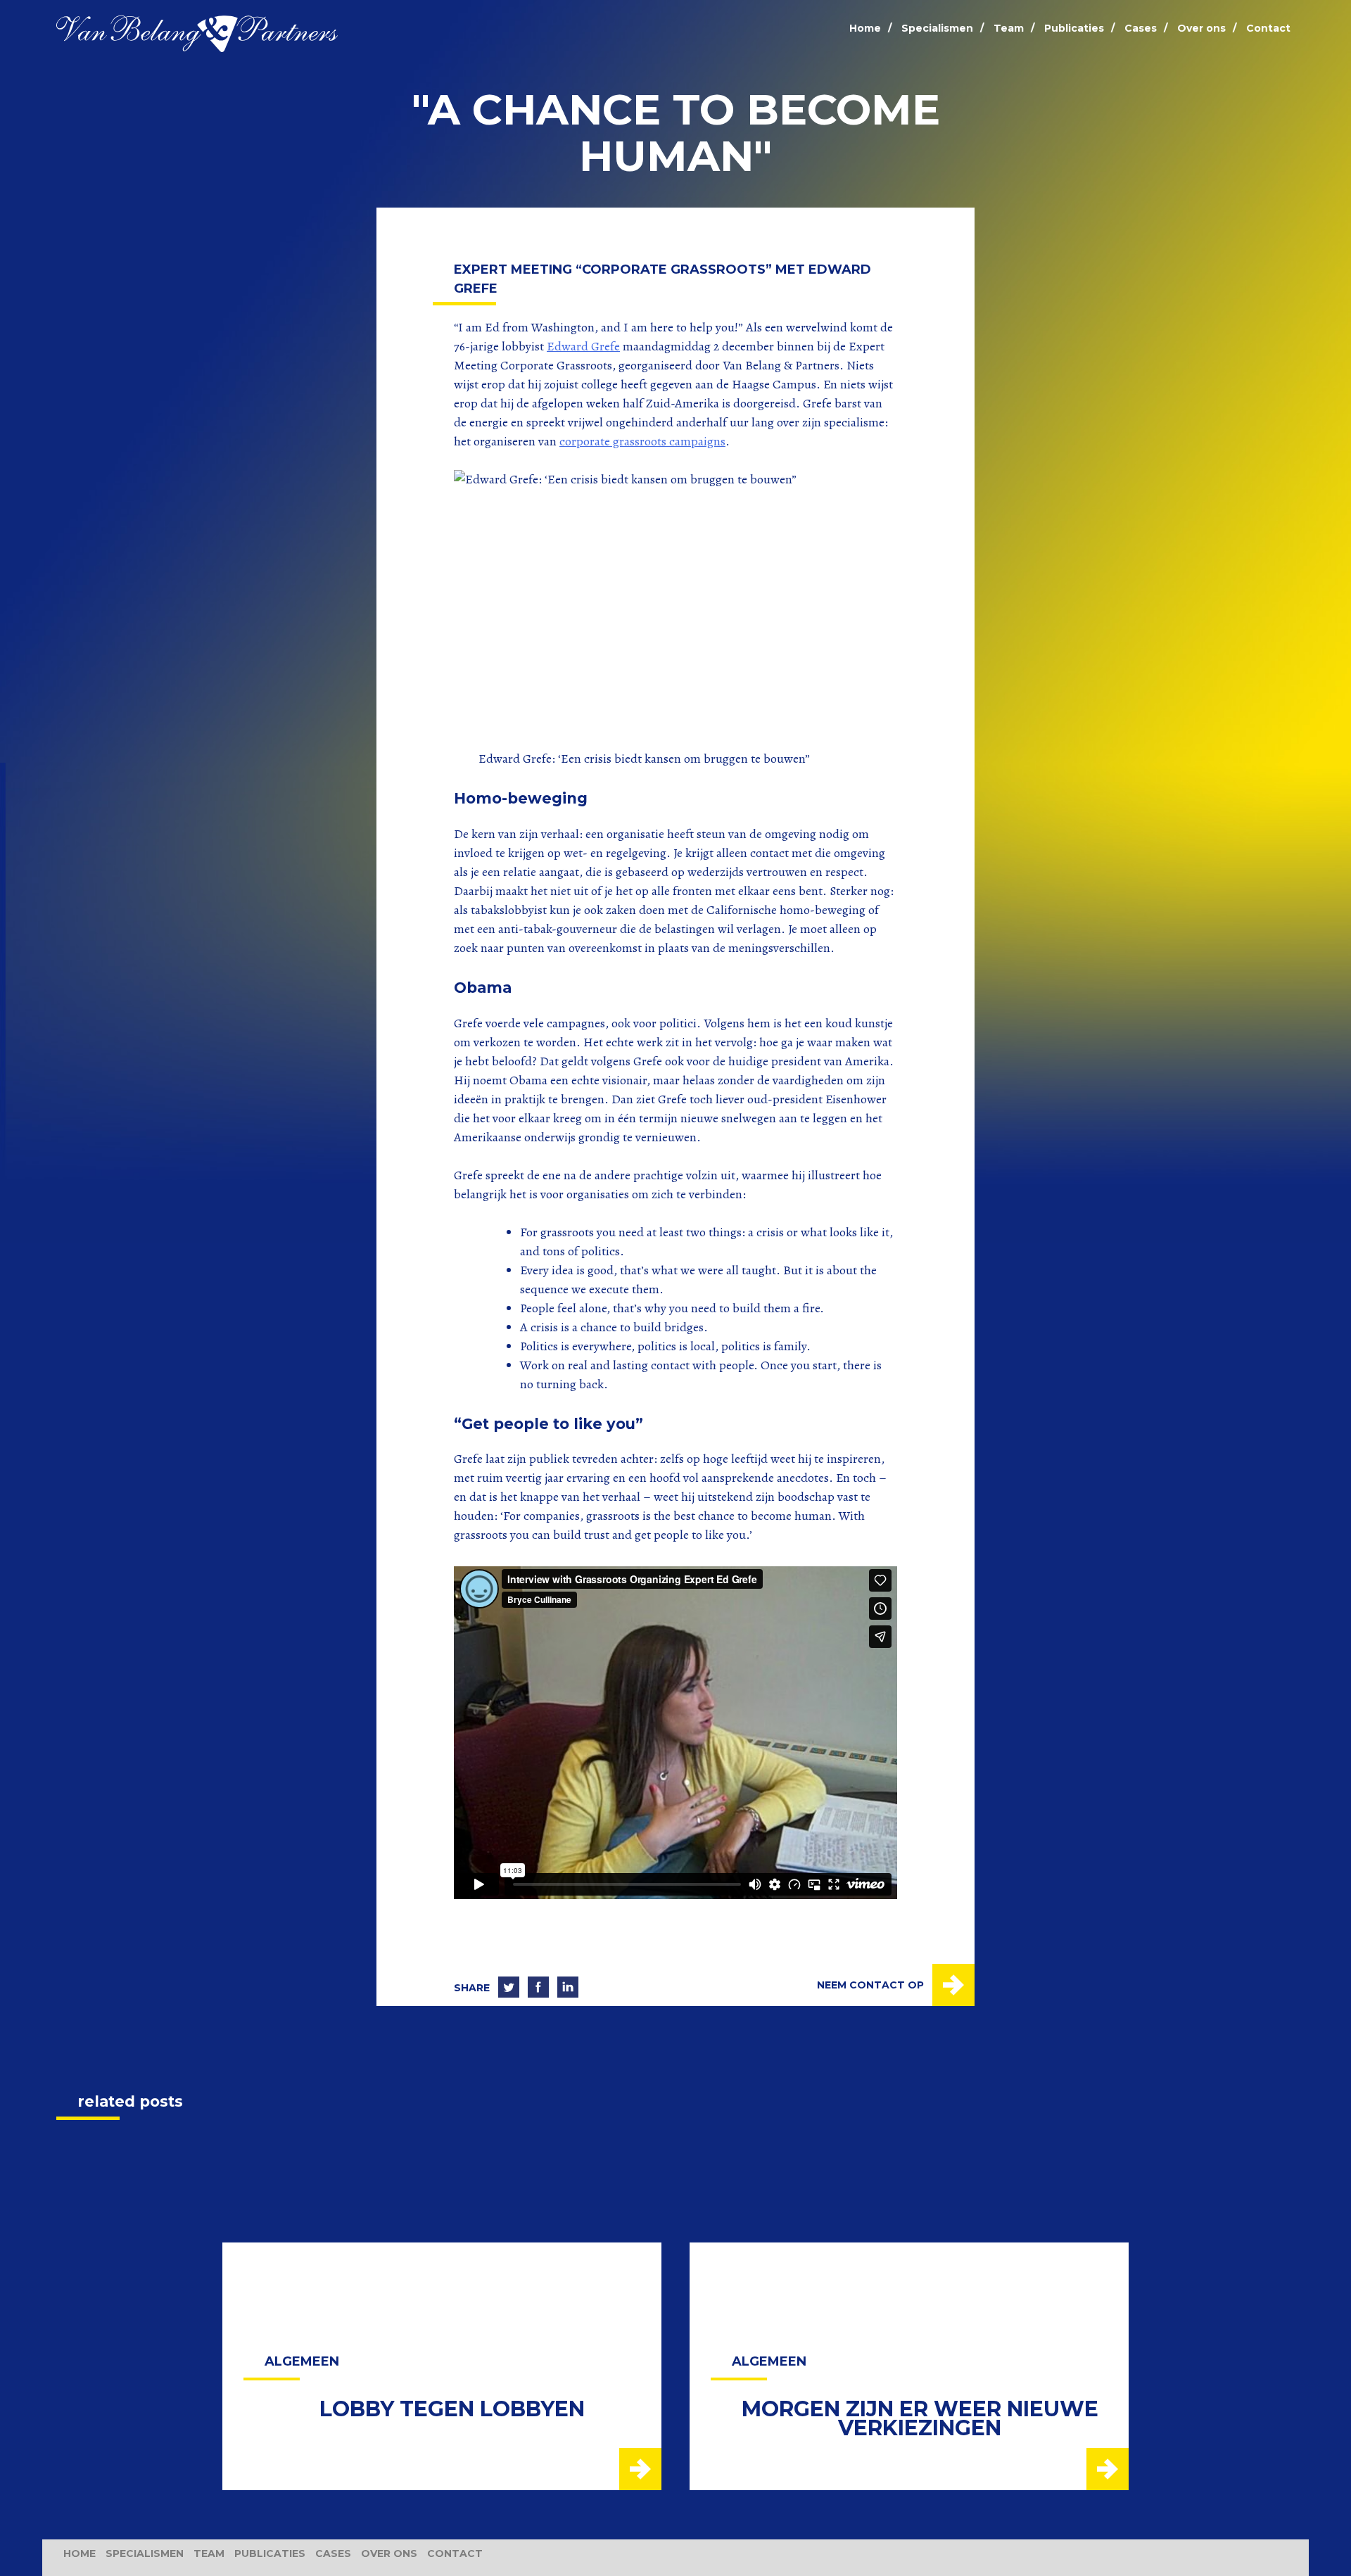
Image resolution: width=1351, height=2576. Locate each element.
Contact (1268, 28)
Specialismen (937, 28)
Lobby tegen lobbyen (452, 2409)
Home (865, 28)
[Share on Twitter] (509, 1988)
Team (1009, 28)
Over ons (1201, 28)
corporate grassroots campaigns (642, 441)
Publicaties (1074, 28)
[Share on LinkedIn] (568, 1988)
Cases (1141, 28)
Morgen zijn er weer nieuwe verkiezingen (920, 2418)
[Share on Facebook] (538, 1988)
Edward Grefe (583, 346)
